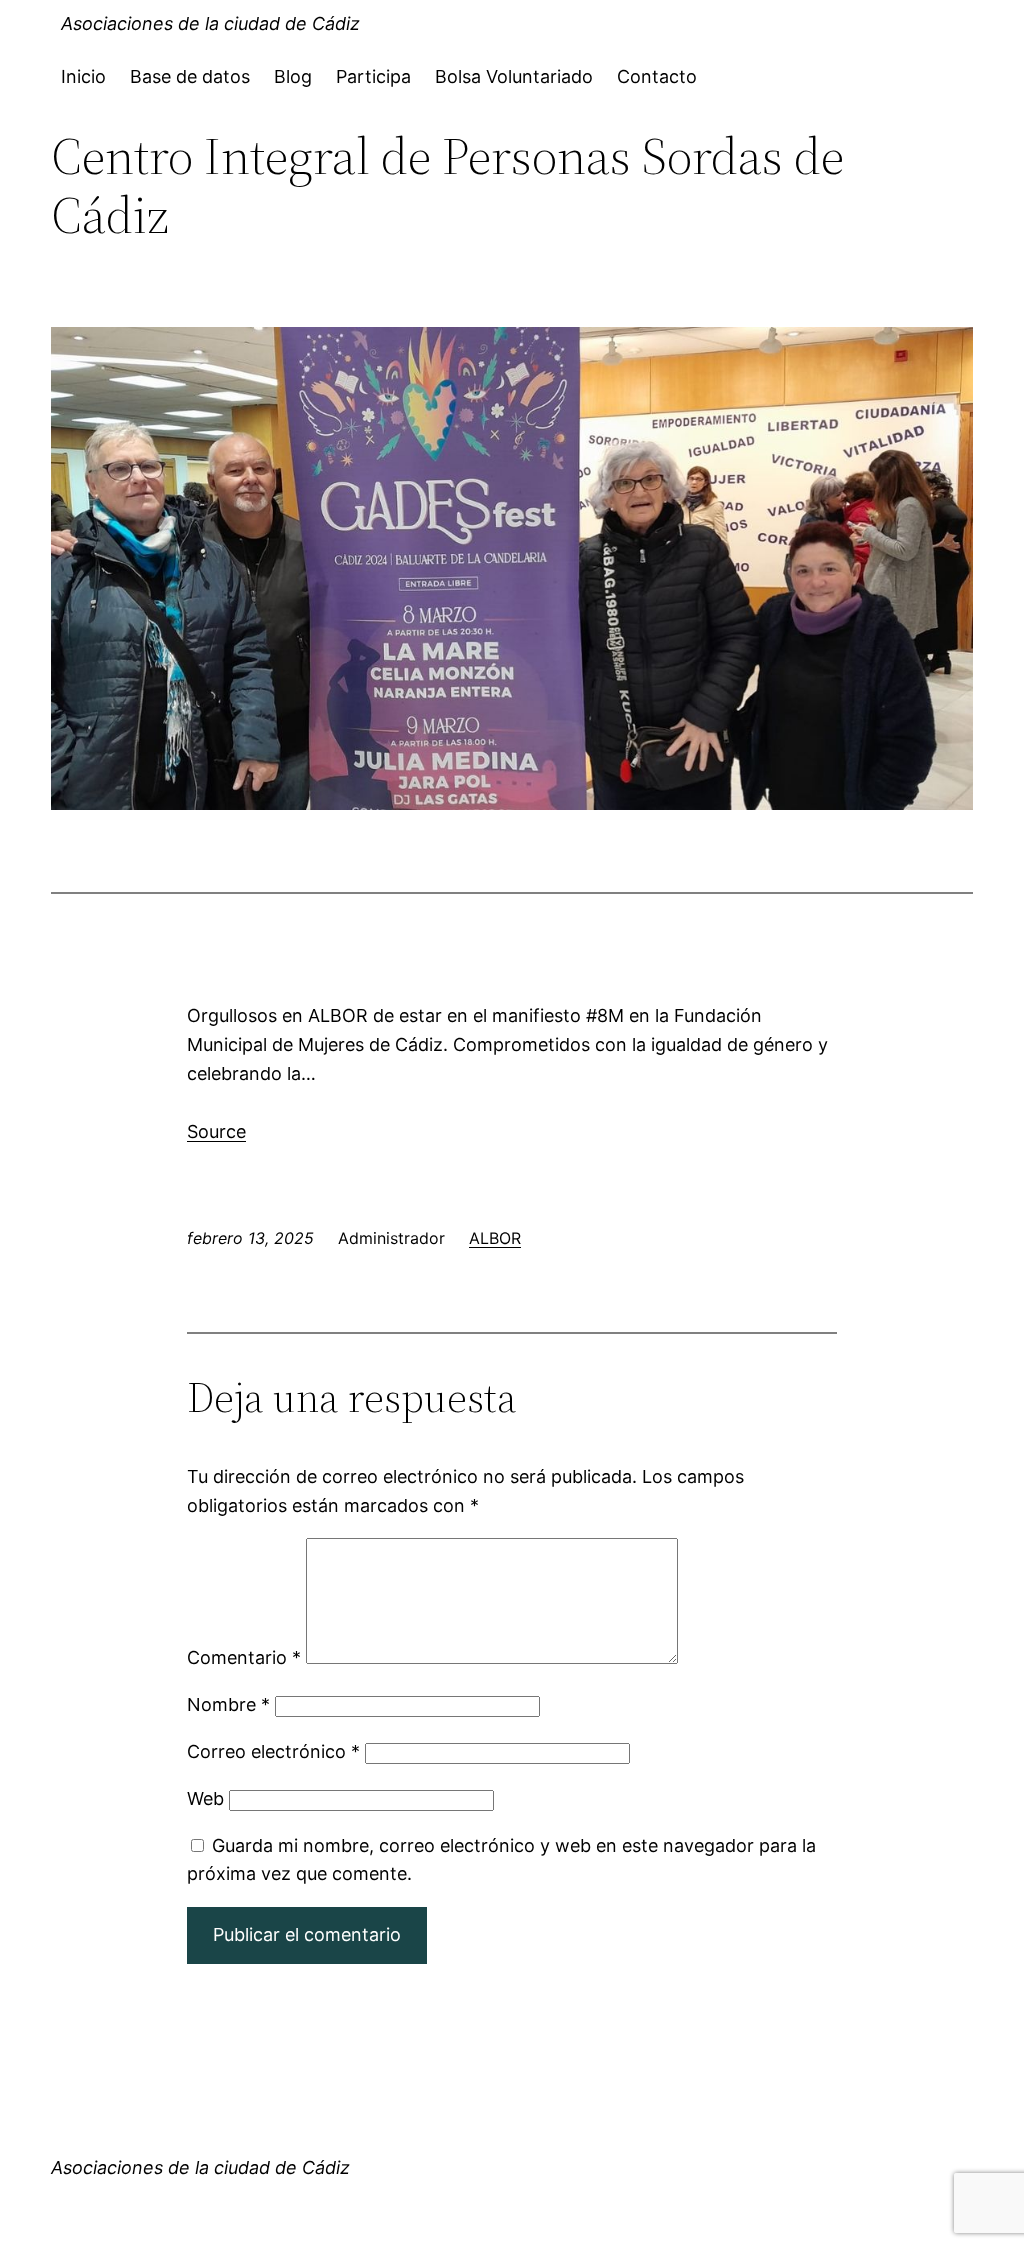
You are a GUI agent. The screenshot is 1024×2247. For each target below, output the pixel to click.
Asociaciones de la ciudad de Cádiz (210, 23)
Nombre (228, 1704)
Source (216, 1131)
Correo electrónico (273, 1751)
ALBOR (495, 1238)
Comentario (244, 1657)
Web (205, 1798)
